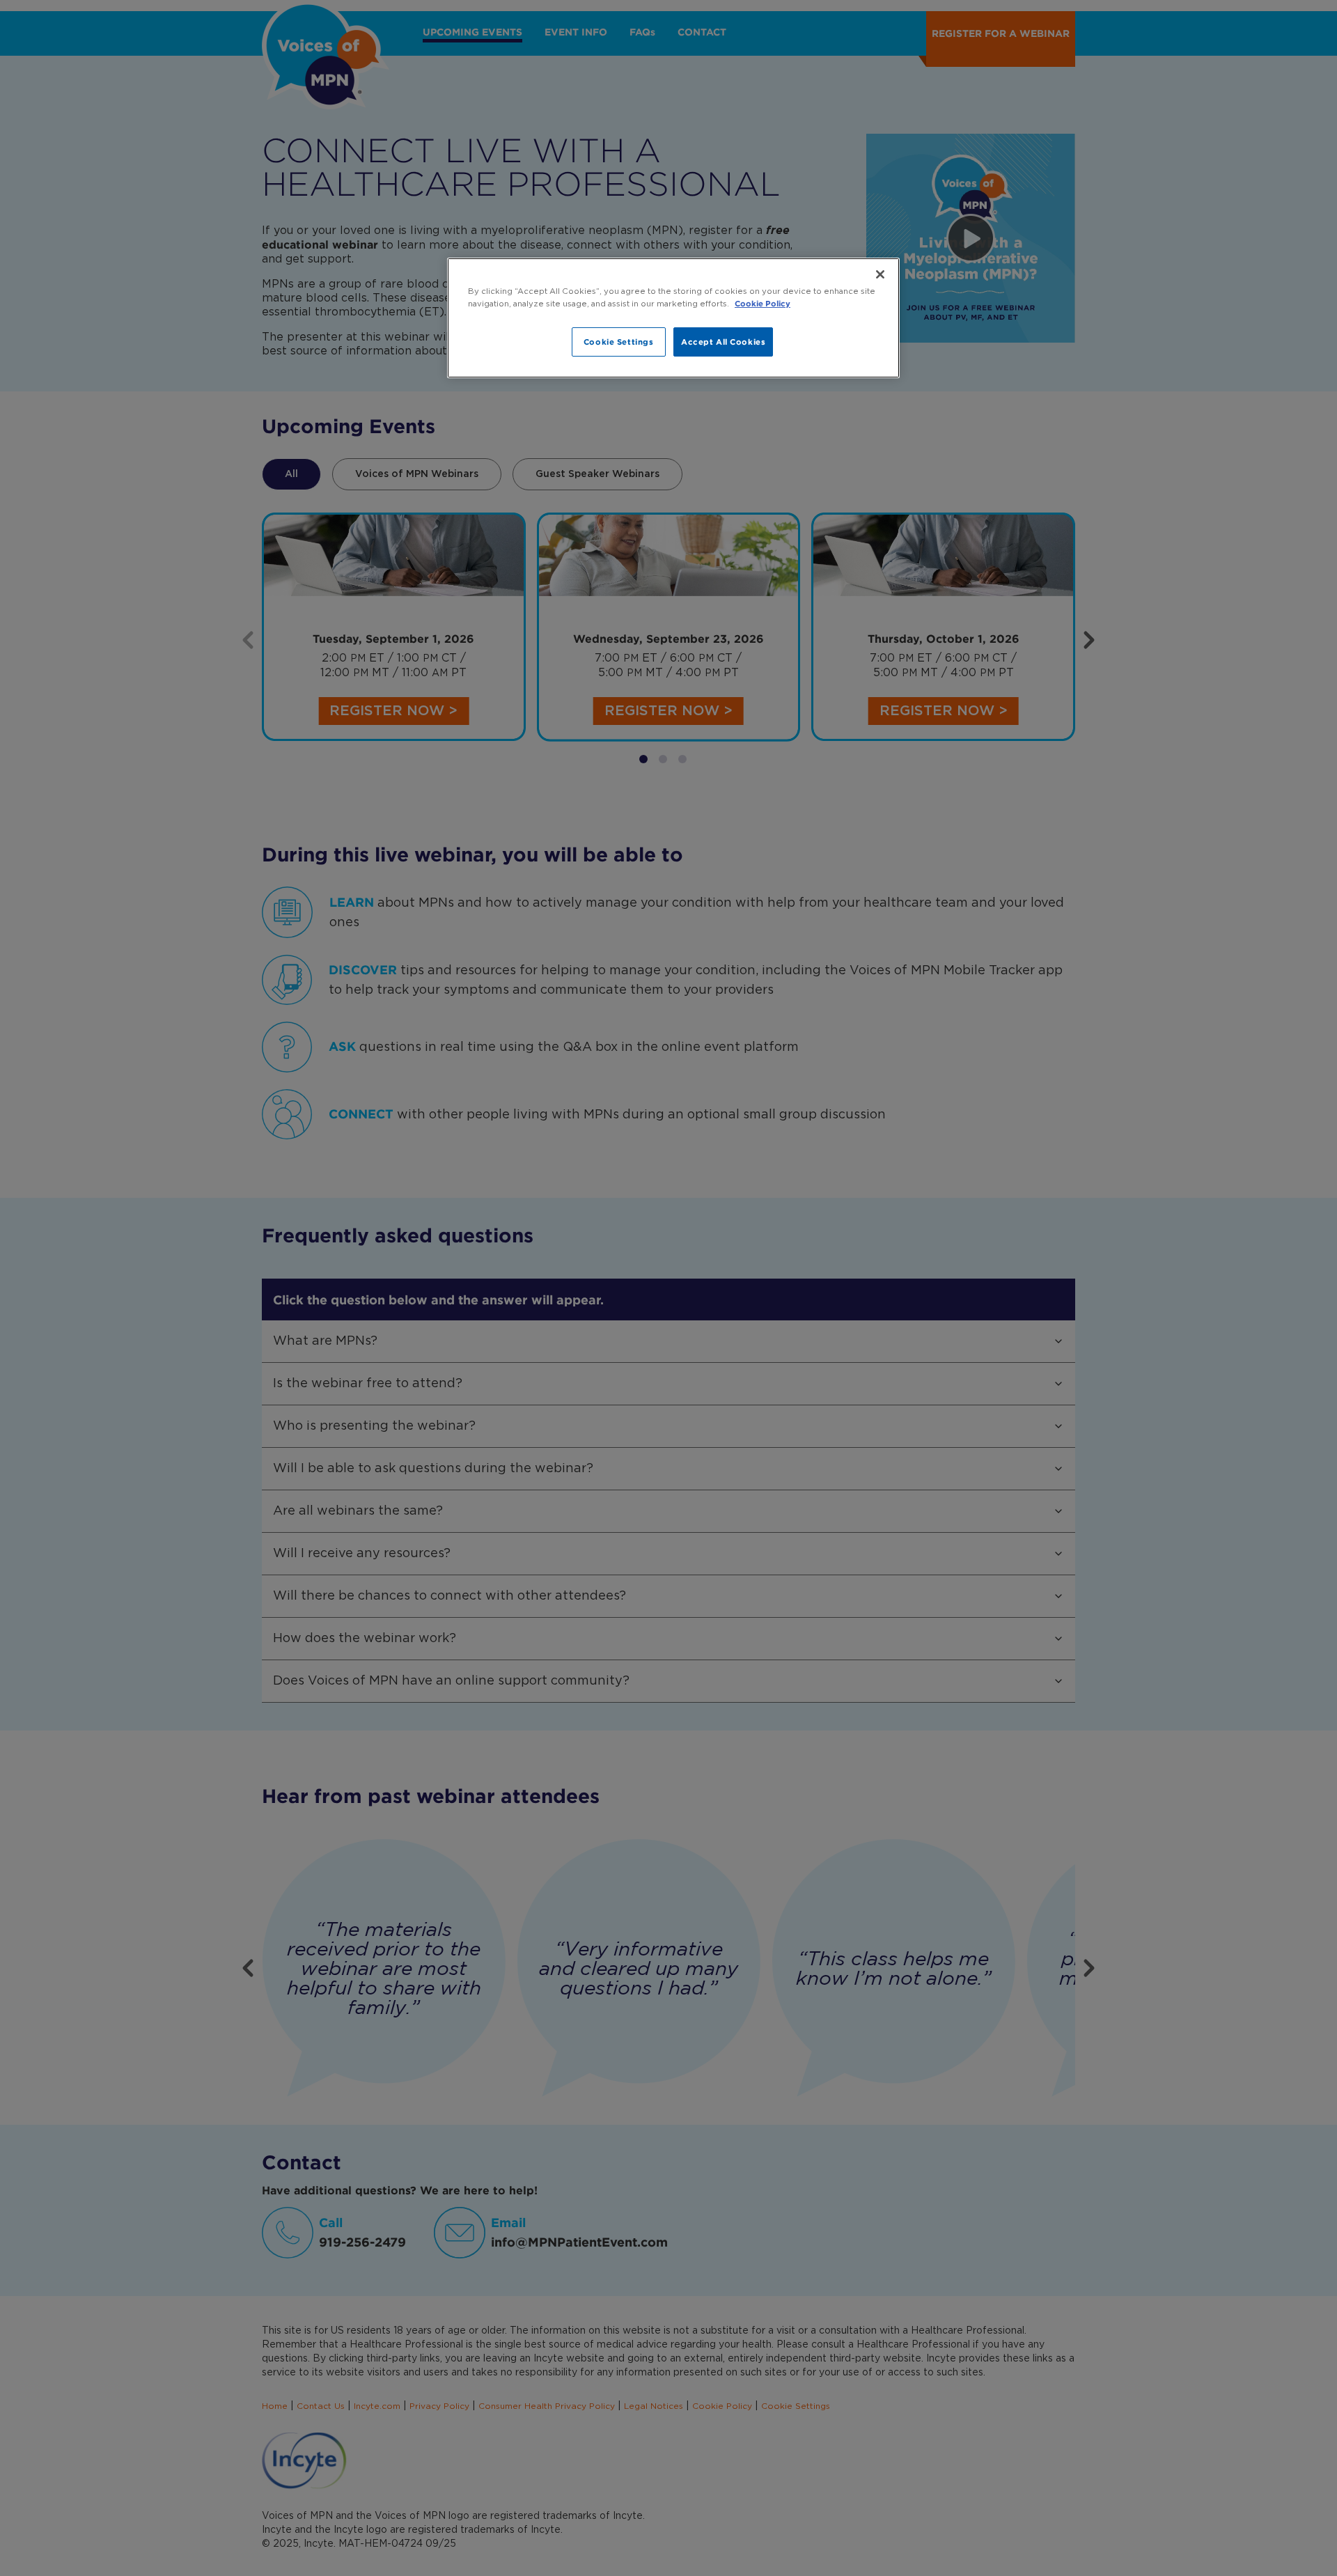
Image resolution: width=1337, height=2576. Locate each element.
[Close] (880, 274)
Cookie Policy (763, 303)
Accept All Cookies (723, 342)
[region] (673, 318)
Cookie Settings (619, 342)
